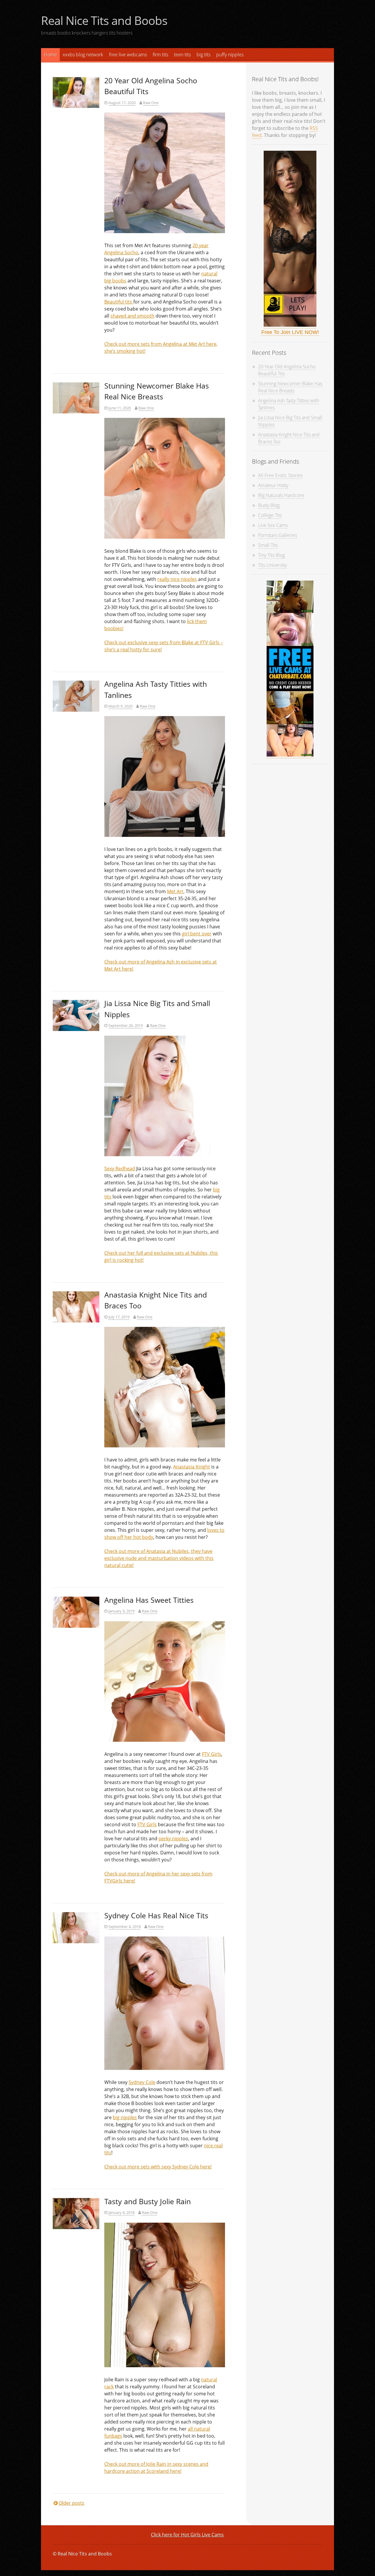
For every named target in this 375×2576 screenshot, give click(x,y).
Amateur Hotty (273, 485)
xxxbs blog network (83, 55)
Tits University (272, 565)
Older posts (71, 2503)
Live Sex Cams (273, 525)
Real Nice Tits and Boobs (104, 20)
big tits (203, 55)
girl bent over (197, 934)
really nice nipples (177, 579)
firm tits (160, 55)
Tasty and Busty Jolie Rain (148, 2201)
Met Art (175, 891)
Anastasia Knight (192, 1467)
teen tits (182, 55)
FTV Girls (212, 1754)
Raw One (151, 103)
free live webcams (128, 55)
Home (50, 55)
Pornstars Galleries (278, 535)
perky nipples (173, 1839)
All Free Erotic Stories (280, 475)
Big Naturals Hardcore (281, 495)
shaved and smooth (132, 316)
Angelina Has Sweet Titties (149, 1600)
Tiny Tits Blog (271, 555)
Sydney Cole (142, 2082)
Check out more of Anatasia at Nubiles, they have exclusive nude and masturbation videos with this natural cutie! (159, 1558)
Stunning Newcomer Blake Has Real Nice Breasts (290, 387)
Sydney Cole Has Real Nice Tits (156, 1915)
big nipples (125, 2117)
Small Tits (268, 545)
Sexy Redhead (120, 1169)
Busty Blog (269, 505)
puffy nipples (230, 55)
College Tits (270, 515)
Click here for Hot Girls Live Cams (187, 2535)
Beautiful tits (119, 302)
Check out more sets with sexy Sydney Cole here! (158, 2167)
